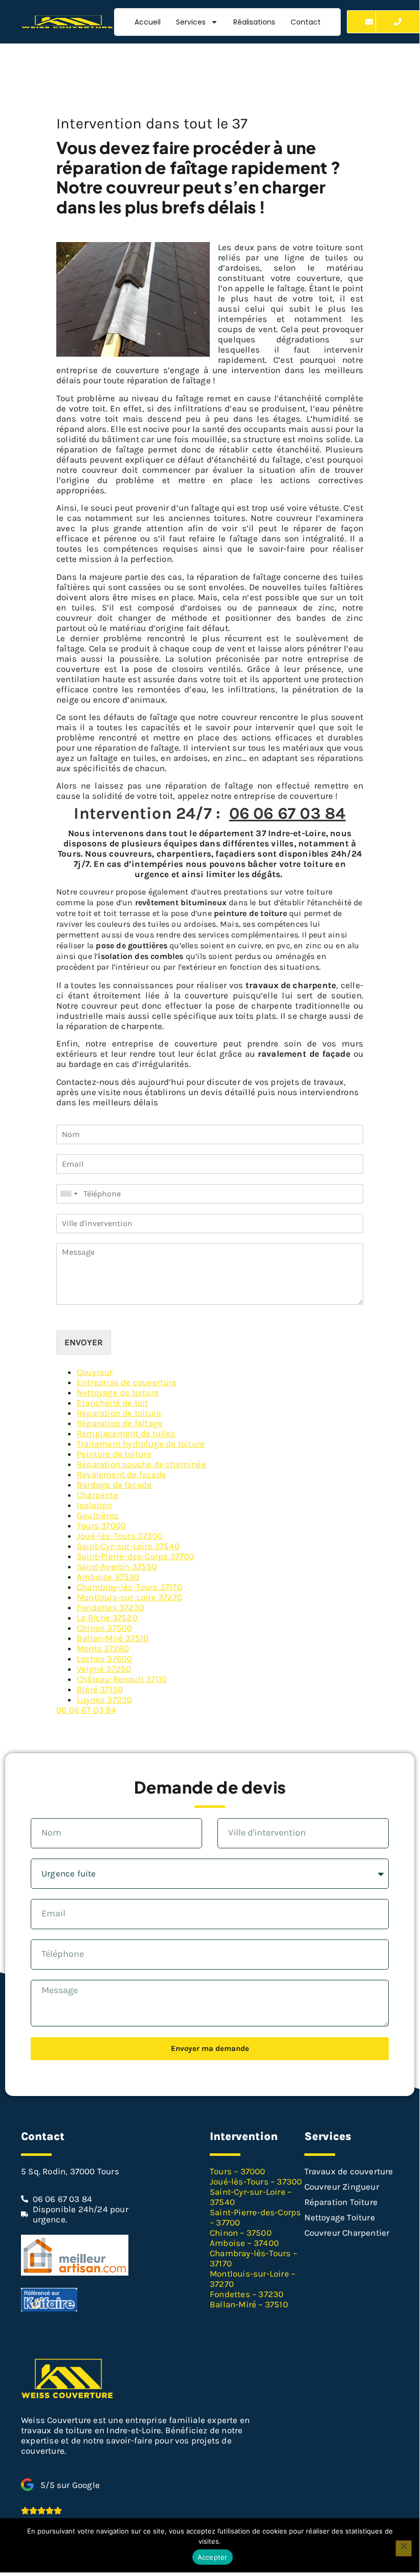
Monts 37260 (103, 1648)
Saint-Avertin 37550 (117, 1566)
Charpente (97, 1495)
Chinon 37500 (104, 1628)
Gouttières (98, 1515)
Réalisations (254, 22)
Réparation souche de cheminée (141, 1464)
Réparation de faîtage (120, 1423)
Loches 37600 (104, 1658)
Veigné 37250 (104, 1669)
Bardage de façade (114, 1485)
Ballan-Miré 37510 (113, 1638)
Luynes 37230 (104, 1699)
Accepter (213, 2557)
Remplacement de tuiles (126, 1433)
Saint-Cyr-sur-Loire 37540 (128, 1546)
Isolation (94, 1505)
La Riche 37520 (107, 1618)
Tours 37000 (101, 1525)
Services (191, 22)
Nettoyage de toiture (118, 1392)
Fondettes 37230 (110, 1607)
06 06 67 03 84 (288, 813)
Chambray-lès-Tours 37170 (129, 1587)
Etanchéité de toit (113, 1403)
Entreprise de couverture (127, 1382)
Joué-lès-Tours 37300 (120, 1536)
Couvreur (95, 1372)
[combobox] (69, 1194)
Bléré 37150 (100, 1689)
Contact (306, 22)
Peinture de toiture (114, 1454)
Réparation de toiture (119, 1413)
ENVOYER (84, 1342)
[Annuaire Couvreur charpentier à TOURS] (75, 2273)
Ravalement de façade (121, 1474)
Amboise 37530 (108, 1577)
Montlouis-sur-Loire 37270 (129, 1597)
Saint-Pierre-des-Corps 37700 (136, 1556)
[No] (404, 2548)
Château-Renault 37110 (122, 1679)
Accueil (148, 22)
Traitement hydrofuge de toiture (141, 1444)
